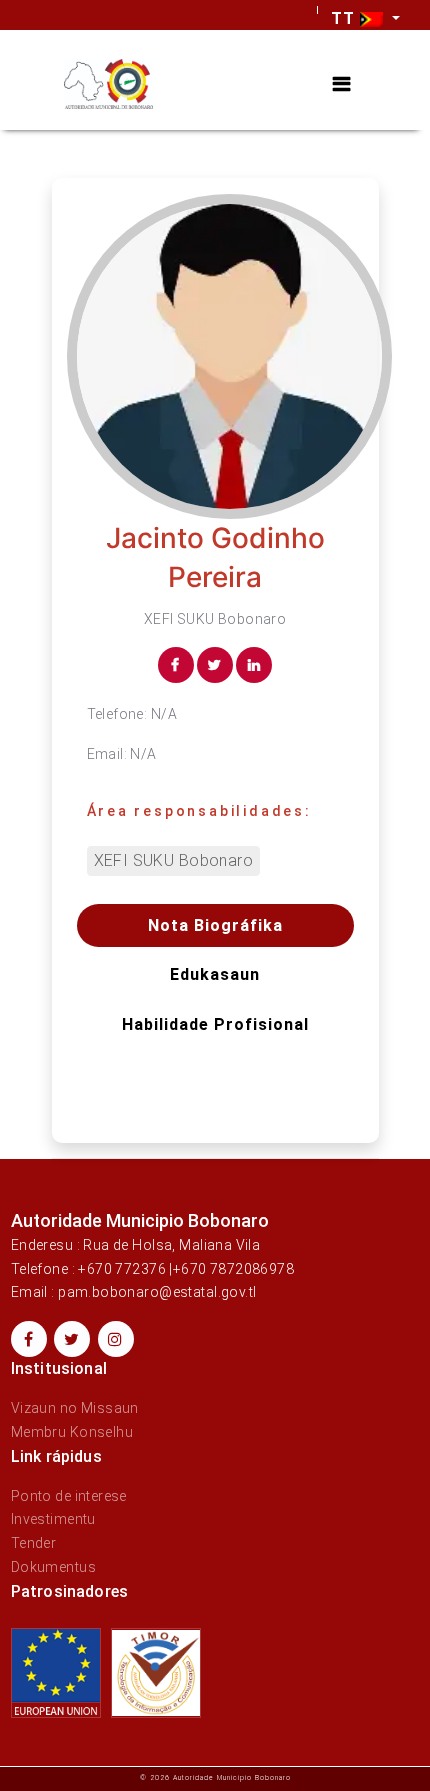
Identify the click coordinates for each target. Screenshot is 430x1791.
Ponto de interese (69, 1496)
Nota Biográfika (215, 925)
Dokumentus (53, 1567)
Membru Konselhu (72, 1432)
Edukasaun (215, 974)
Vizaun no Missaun (75, 1408)
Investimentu (53, 1519)
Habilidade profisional (215, 1024)
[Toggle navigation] (341, 84)
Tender (34, 1543)
